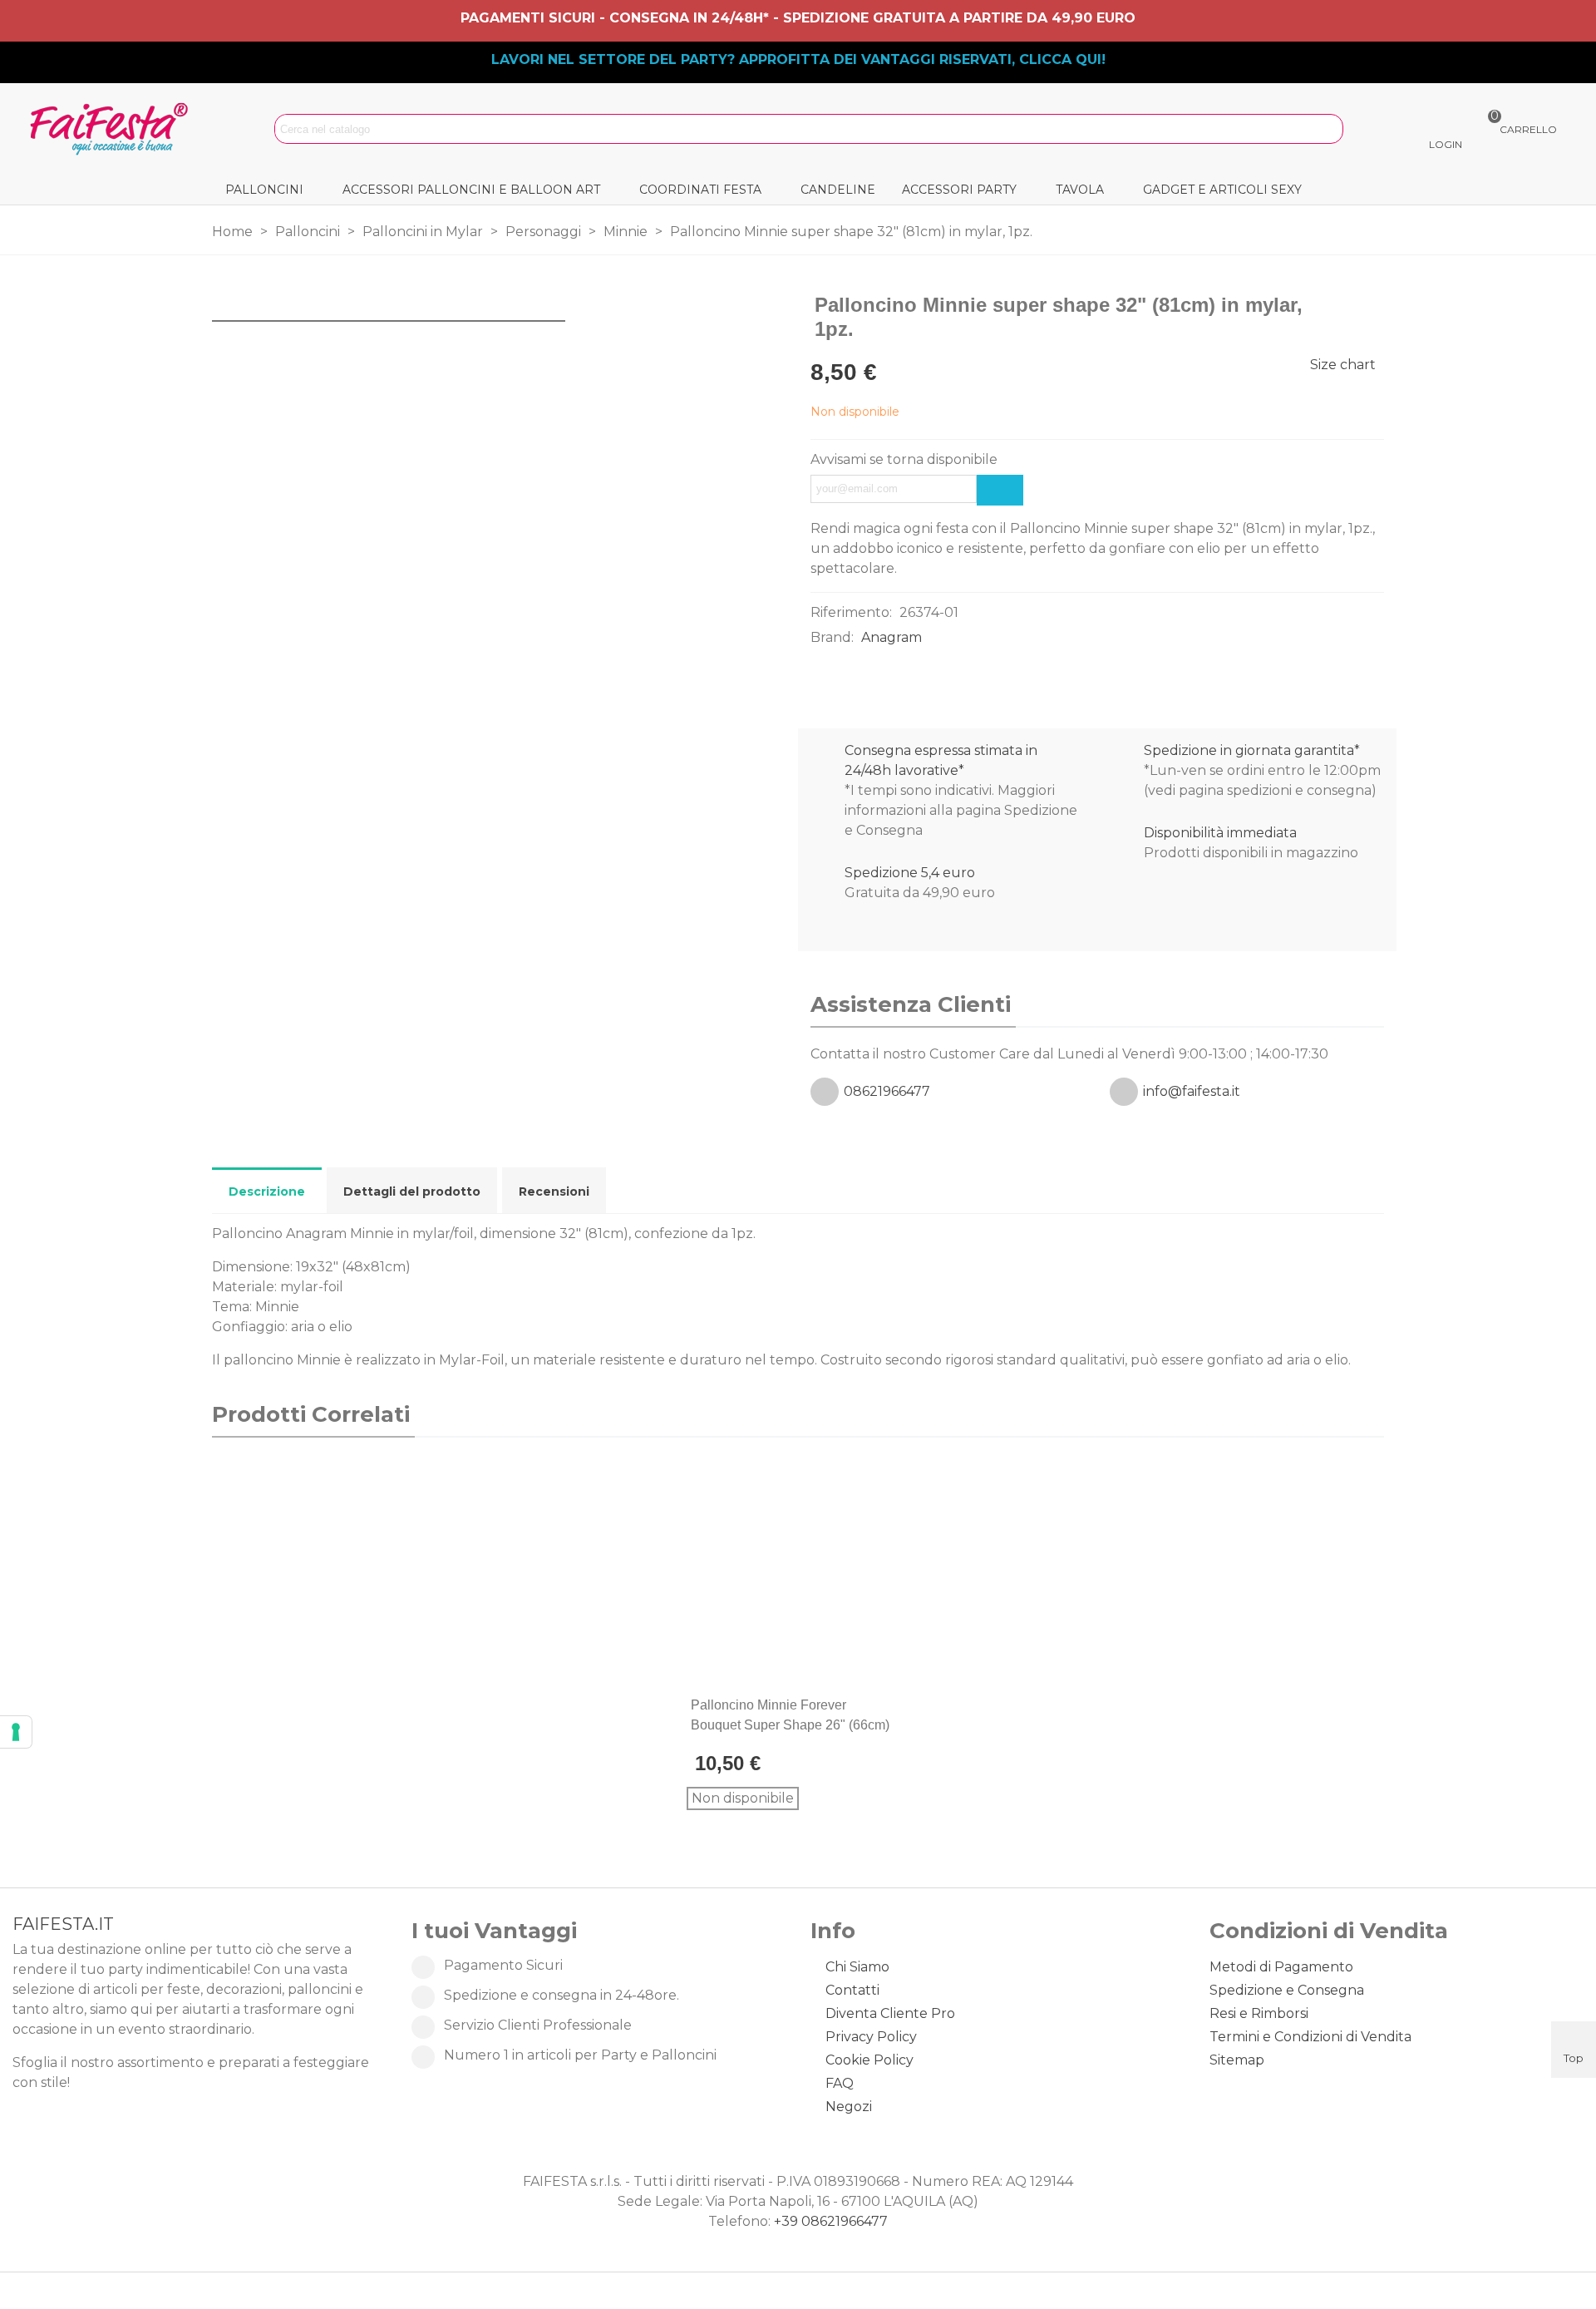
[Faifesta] (112, 129)
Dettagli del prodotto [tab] (412, 1192)
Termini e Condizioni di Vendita (1310, 2037)
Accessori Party (959, 190)
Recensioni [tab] (554, 1192)
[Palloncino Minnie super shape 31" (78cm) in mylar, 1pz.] (1345, 306)
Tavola (1080, 190)
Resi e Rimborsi (1259, 2013)
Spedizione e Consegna (1287, 1990)
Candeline (838, 190)
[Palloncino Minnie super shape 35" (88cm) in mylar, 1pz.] (1372, 306)
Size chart (1343, 365)
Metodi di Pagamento (1281, 1967)
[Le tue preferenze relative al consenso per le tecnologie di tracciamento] (16, 1732)
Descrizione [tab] (267, 1192)
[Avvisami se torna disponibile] (1000, 490)
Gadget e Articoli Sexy (1222, 190)
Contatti (852, 1990)
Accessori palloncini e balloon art (471, 190)
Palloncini (264, 190)
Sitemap (1237, 2060)
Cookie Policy (869, 2060)
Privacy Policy (871, 2037)
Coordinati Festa (700, 190)
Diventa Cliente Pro (890, 2013)
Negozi (849, 2107)
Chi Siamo (857, 1967)
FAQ (840, 2083)
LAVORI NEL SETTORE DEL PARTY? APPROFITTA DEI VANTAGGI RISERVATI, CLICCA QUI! (798, 59)
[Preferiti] (901, 1705)
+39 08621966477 (831, 2221)
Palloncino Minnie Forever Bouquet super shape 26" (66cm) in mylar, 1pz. (790, 1725)
